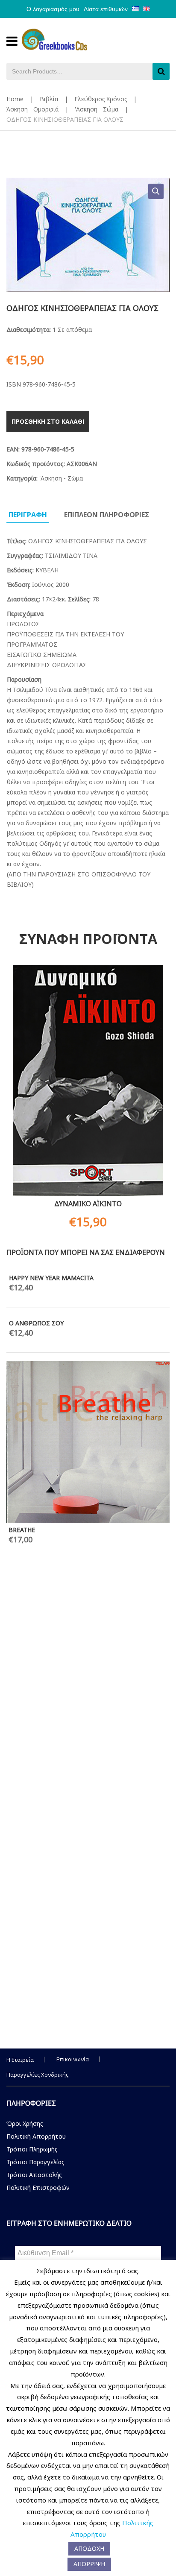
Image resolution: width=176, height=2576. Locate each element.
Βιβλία (49, 99)
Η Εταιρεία (20, 2060)
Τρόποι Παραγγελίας (35, 2162)
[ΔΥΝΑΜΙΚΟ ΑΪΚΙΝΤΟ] (88, 1081)
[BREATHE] (88, 1442)
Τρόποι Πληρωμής (32, 2149)
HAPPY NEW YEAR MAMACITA (51, 1278)
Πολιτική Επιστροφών (38, 2188)
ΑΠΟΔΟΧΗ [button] (89, 2548)
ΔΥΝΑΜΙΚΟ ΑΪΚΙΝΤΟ (88, 1204)
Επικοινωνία (73, 2059)
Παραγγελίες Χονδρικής (37, 2075)
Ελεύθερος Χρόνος (101, 99)
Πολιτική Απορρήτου (36, 2136)
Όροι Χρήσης (25, 2123)
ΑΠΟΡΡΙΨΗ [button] (89, 2564)
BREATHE (22, 1530)
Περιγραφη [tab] (28, 515)
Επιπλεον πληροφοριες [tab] (107, 515)
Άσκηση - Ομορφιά (32, 109)
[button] (156, 191)
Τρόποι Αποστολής (34, 2175)
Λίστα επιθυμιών (106, 9)
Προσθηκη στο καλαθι (48, 421)
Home (15, 99)
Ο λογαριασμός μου (53, 9)
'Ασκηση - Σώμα (97, 109)
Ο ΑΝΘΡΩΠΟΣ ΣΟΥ (36, 1323)
